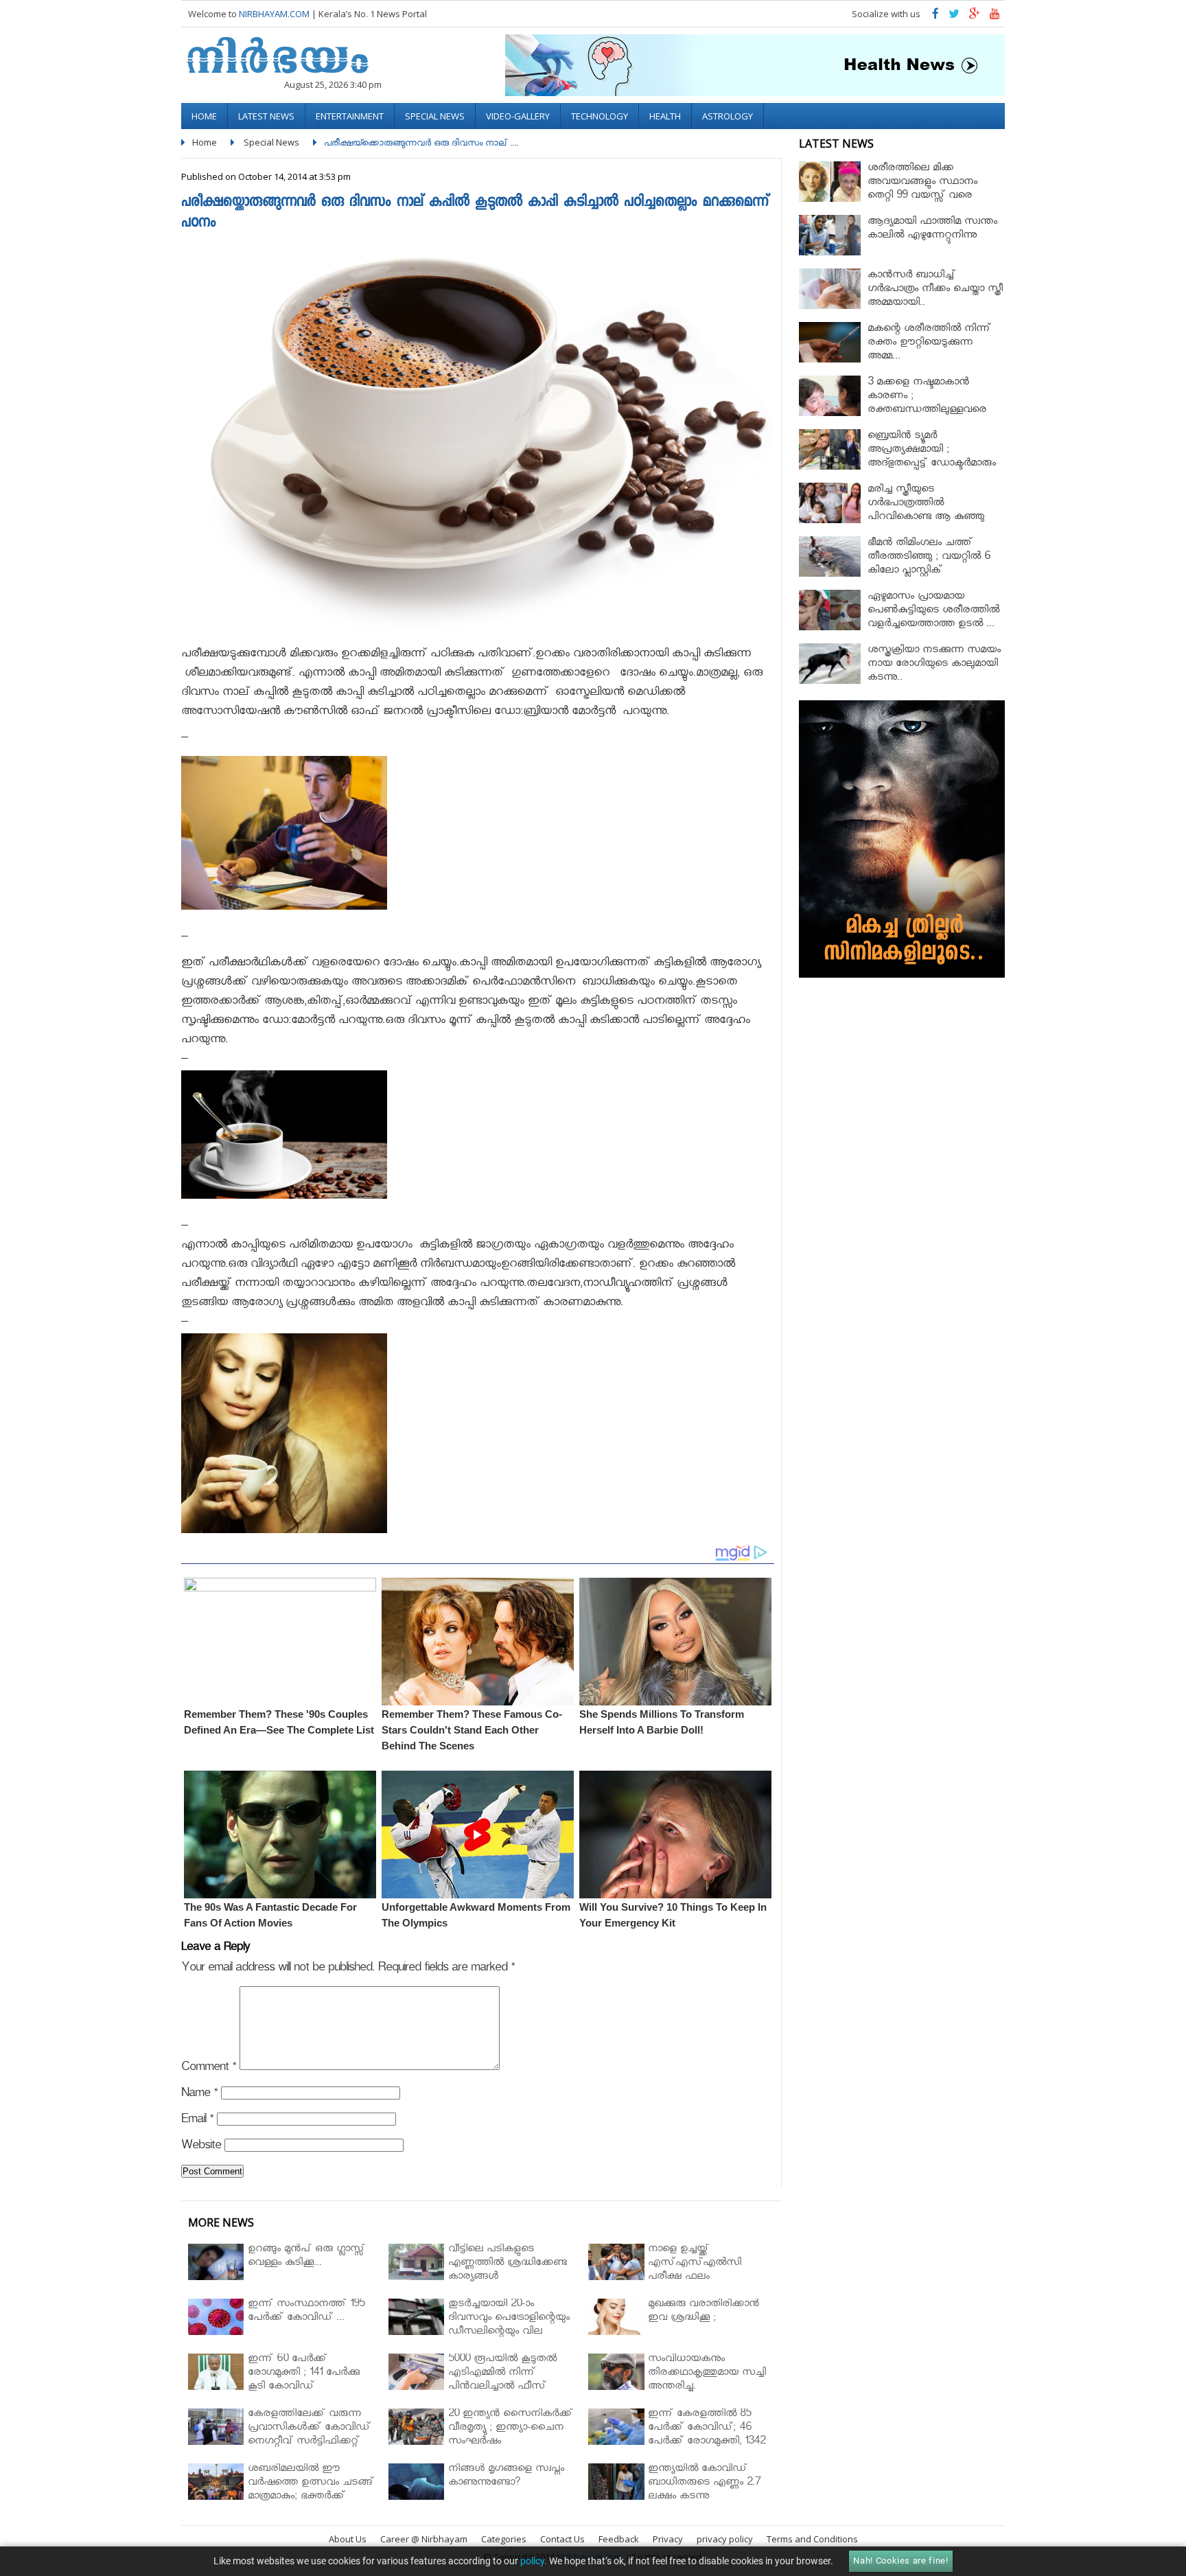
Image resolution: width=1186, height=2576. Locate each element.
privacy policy (725, 2539)
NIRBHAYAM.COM (274, 14)
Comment (209, 2069)
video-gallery (518, 116)
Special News (435, 116)
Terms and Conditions (812, 2539)
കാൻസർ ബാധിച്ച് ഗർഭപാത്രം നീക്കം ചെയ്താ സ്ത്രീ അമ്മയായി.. (935, 290)
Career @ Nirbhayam (424, 2539)
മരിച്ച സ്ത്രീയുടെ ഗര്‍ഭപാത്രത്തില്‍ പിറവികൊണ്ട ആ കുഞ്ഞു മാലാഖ (926, 511)
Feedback (619, 2539)
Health (665, 116)
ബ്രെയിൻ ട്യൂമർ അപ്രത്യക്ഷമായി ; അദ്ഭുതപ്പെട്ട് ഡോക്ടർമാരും (932, 451)
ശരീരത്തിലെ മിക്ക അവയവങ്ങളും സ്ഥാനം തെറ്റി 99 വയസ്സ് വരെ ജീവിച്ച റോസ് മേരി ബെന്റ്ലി (931, 190)
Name (199, 2095)
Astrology (728, 116)
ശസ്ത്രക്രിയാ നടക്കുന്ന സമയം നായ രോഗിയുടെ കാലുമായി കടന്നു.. (934, 665)
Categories (504, 2539)
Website (201, 2147)
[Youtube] (995, 17)
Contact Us (562, 2539)
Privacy (668, 2539)
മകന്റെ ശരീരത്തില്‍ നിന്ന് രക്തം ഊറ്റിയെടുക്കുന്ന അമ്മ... (929, 344)
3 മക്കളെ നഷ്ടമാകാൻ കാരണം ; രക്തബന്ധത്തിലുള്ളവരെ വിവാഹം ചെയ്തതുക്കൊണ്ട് (927, 404)
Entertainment (350, 116)
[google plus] (975, 17)
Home (204, 116)
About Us (348, 2539)
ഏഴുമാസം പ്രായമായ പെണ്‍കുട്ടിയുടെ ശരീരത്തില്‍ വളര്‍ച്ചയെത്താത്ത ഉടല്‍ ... (933, 611)
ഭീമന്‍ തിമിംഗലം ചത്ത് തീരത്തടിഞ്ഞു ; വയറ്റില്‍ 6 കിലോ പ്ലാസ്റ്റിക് (929, 558)
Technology (600, 116)
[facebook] (935, 17)
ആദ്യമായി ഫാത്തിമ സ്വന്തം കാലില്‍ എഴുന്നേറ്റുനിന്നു (932, 230)
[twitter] (954, 17)
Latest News (266, 116)
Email (197, 2121)
